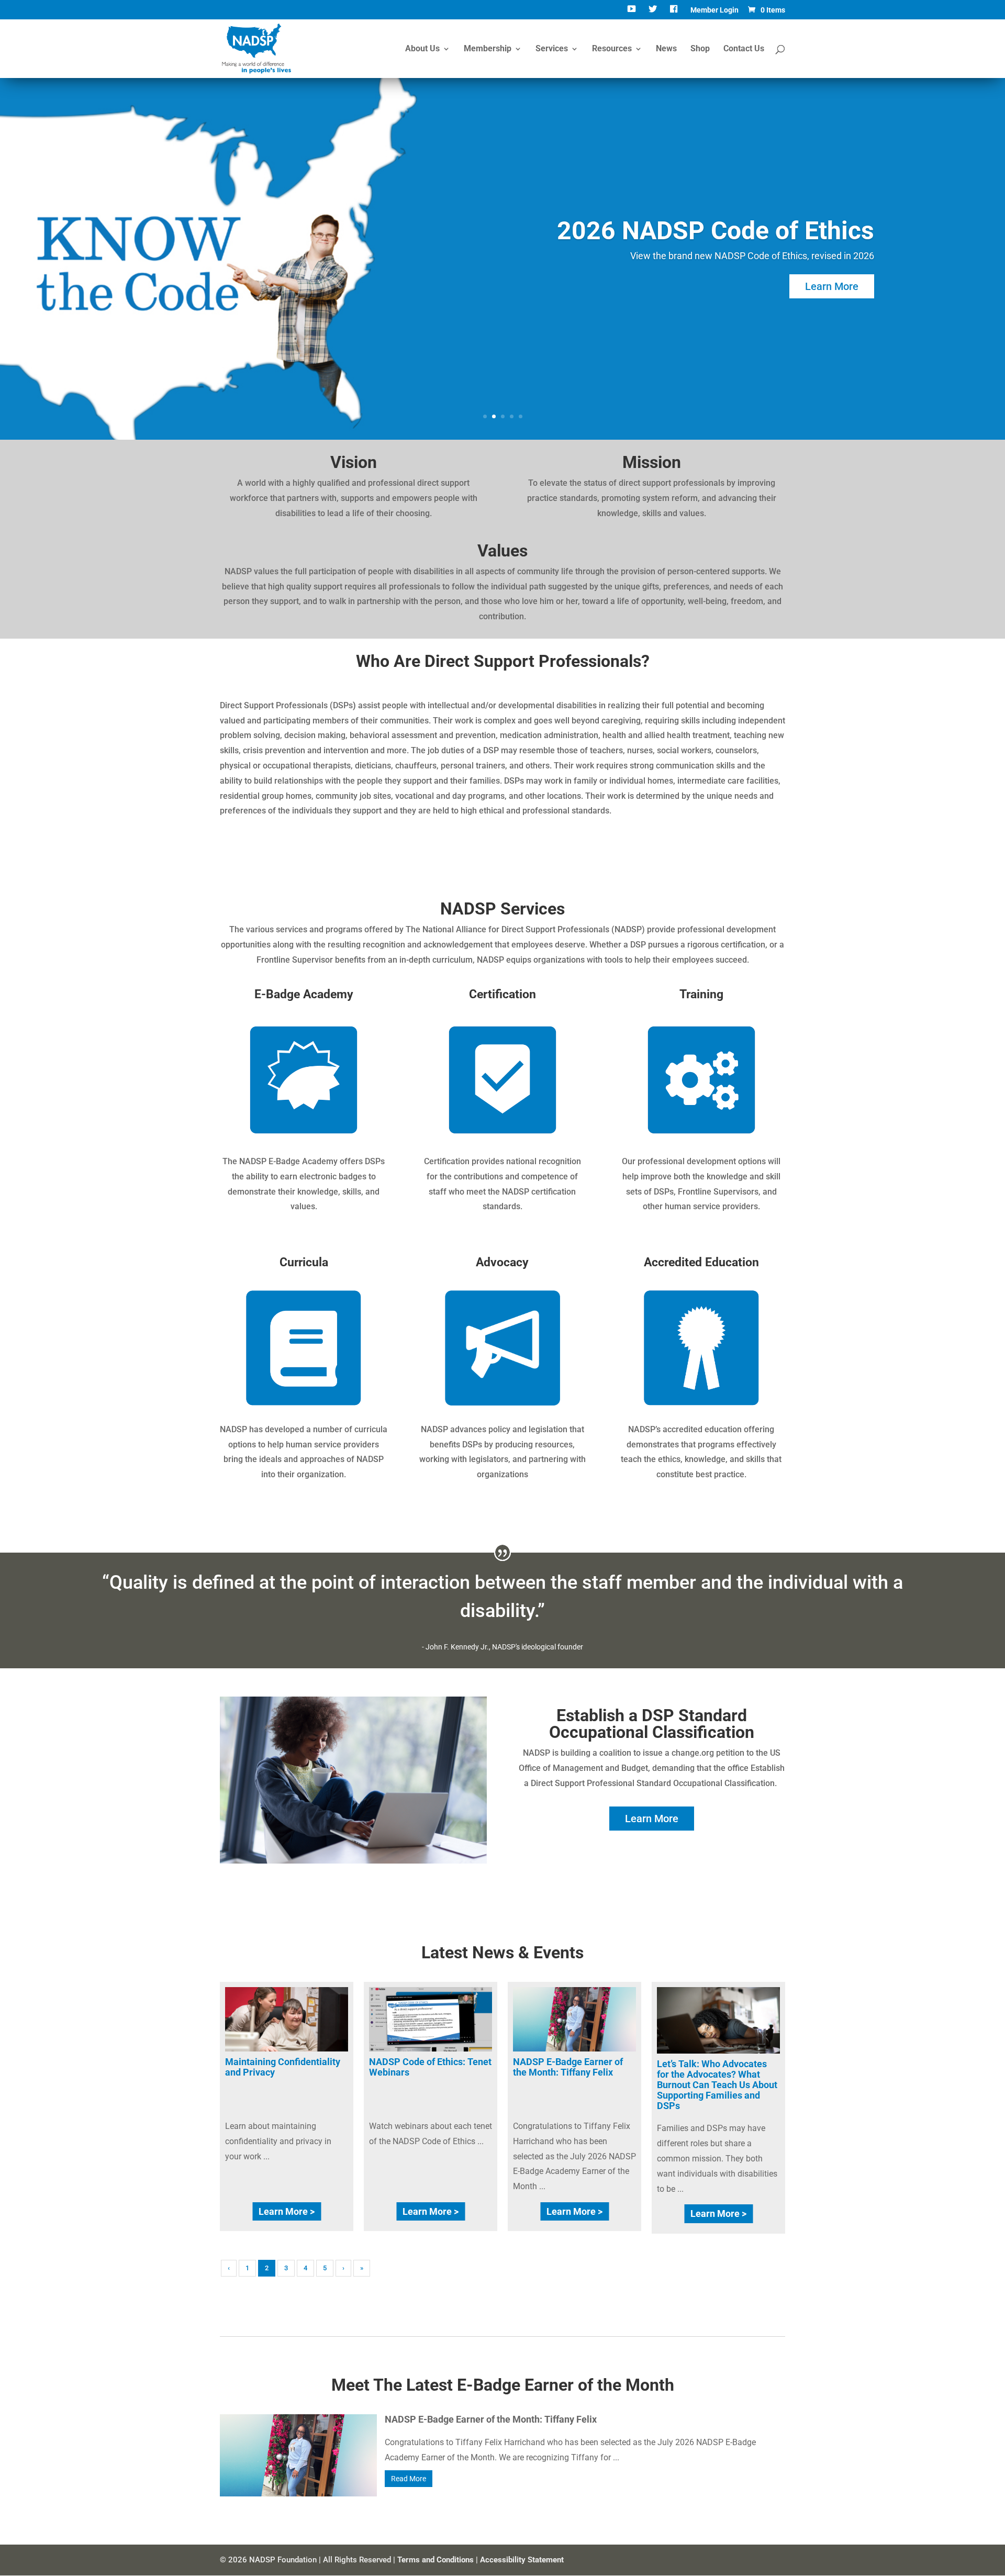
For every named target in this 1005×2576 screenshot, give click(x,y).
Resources (612, 49)
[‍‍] (633, 13)
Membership (488, 49)
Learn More (832, 286)
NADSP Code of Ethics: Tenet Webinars (430, 2067)
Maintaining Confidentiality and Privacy (283, 2067)
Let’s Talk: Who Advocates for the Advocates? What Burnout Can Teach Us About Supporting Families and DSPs (717, 2084)
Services (552, 49)
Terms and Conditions (435, 2560)
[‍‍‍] (675, 13)
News (666, 49)
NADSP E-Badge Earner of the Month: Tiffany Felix (568, 2067)
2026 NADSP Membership (726, 231)
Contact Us (744, 49)
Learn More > (287, 2211)
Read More (409, 2479)
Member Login (714, 10)
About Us (422, 49)
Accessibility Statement (522, 2560)
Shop (700, 49)
